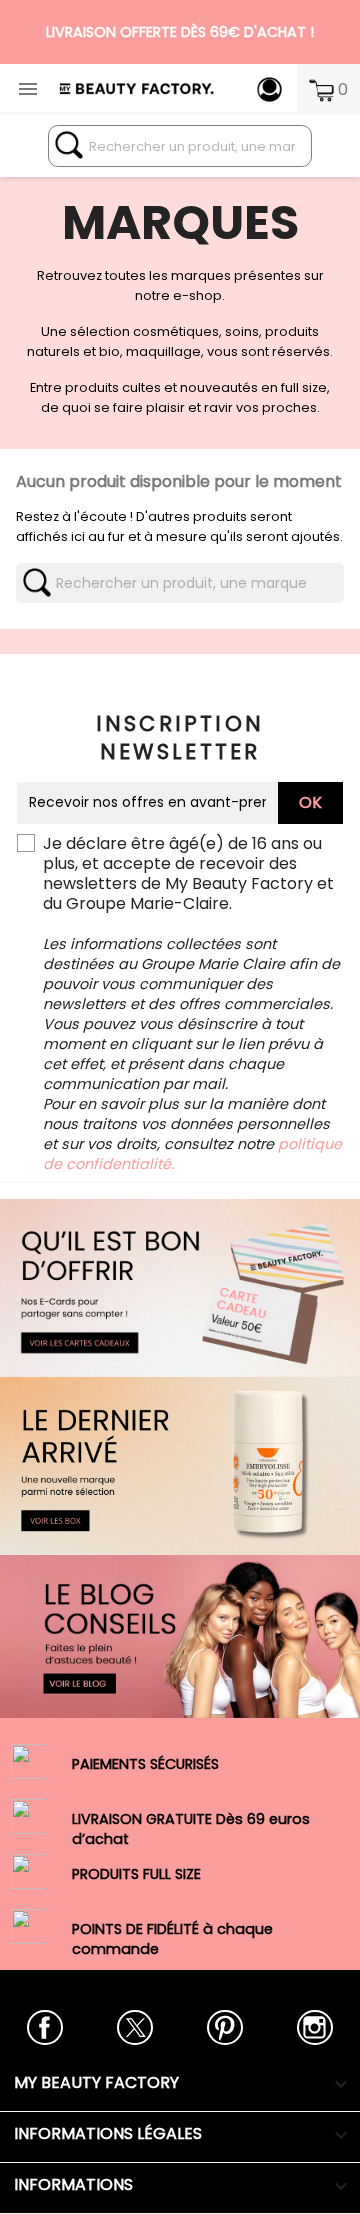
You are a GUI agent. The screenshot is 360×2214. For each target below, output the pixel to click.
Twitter (134, 2027)
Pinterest (224, 2027)
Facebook (44, 2027)
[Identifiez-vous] (269, 88)
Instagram (314, 2027)
